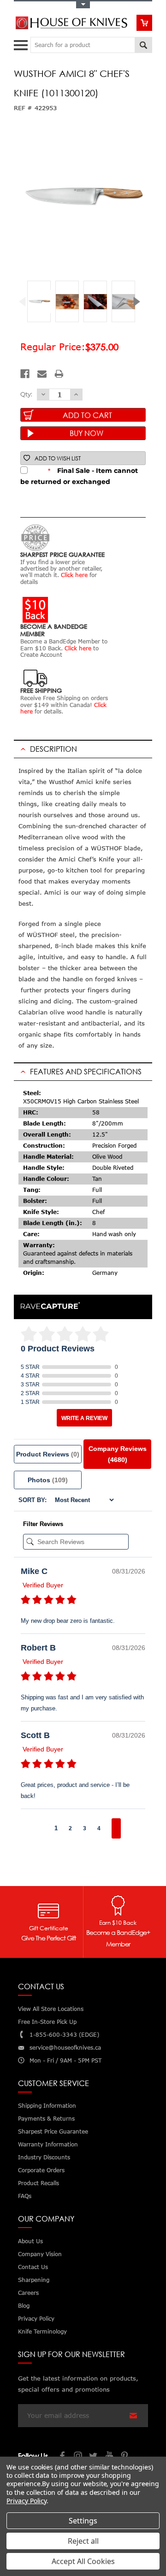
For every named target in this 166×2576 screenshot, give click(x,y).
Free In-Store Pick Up (47, 2022)
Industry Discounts (44, 2157)
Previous (26, 302)
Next (140, 302)
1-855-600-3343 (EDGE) (64, 2035)
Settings (83, 2521)
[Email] (42, 374)
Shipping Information (47, 2106)
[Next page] (116, 1828)
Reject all (83, 2541)
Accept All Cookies (83, 2561)
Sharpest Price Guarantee (53, 2131)
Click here (74, 575)
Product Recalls (39, 2183)
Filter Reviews (43, 1524)
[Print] (59, 374)
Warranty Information (48, 2144)
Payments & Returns (46, 2119)
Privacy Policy (27, 2501)
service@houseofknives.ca (65, 2048)
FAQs (25, 2196)
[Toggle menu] (22, 43)
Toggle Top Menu (83, 5)
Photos (48, 1480)
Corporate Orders (41, 2170)
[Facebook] (25, 374)
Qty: (26, 394)
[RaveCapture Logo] (50, 1306)
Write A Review (84, 1418)
